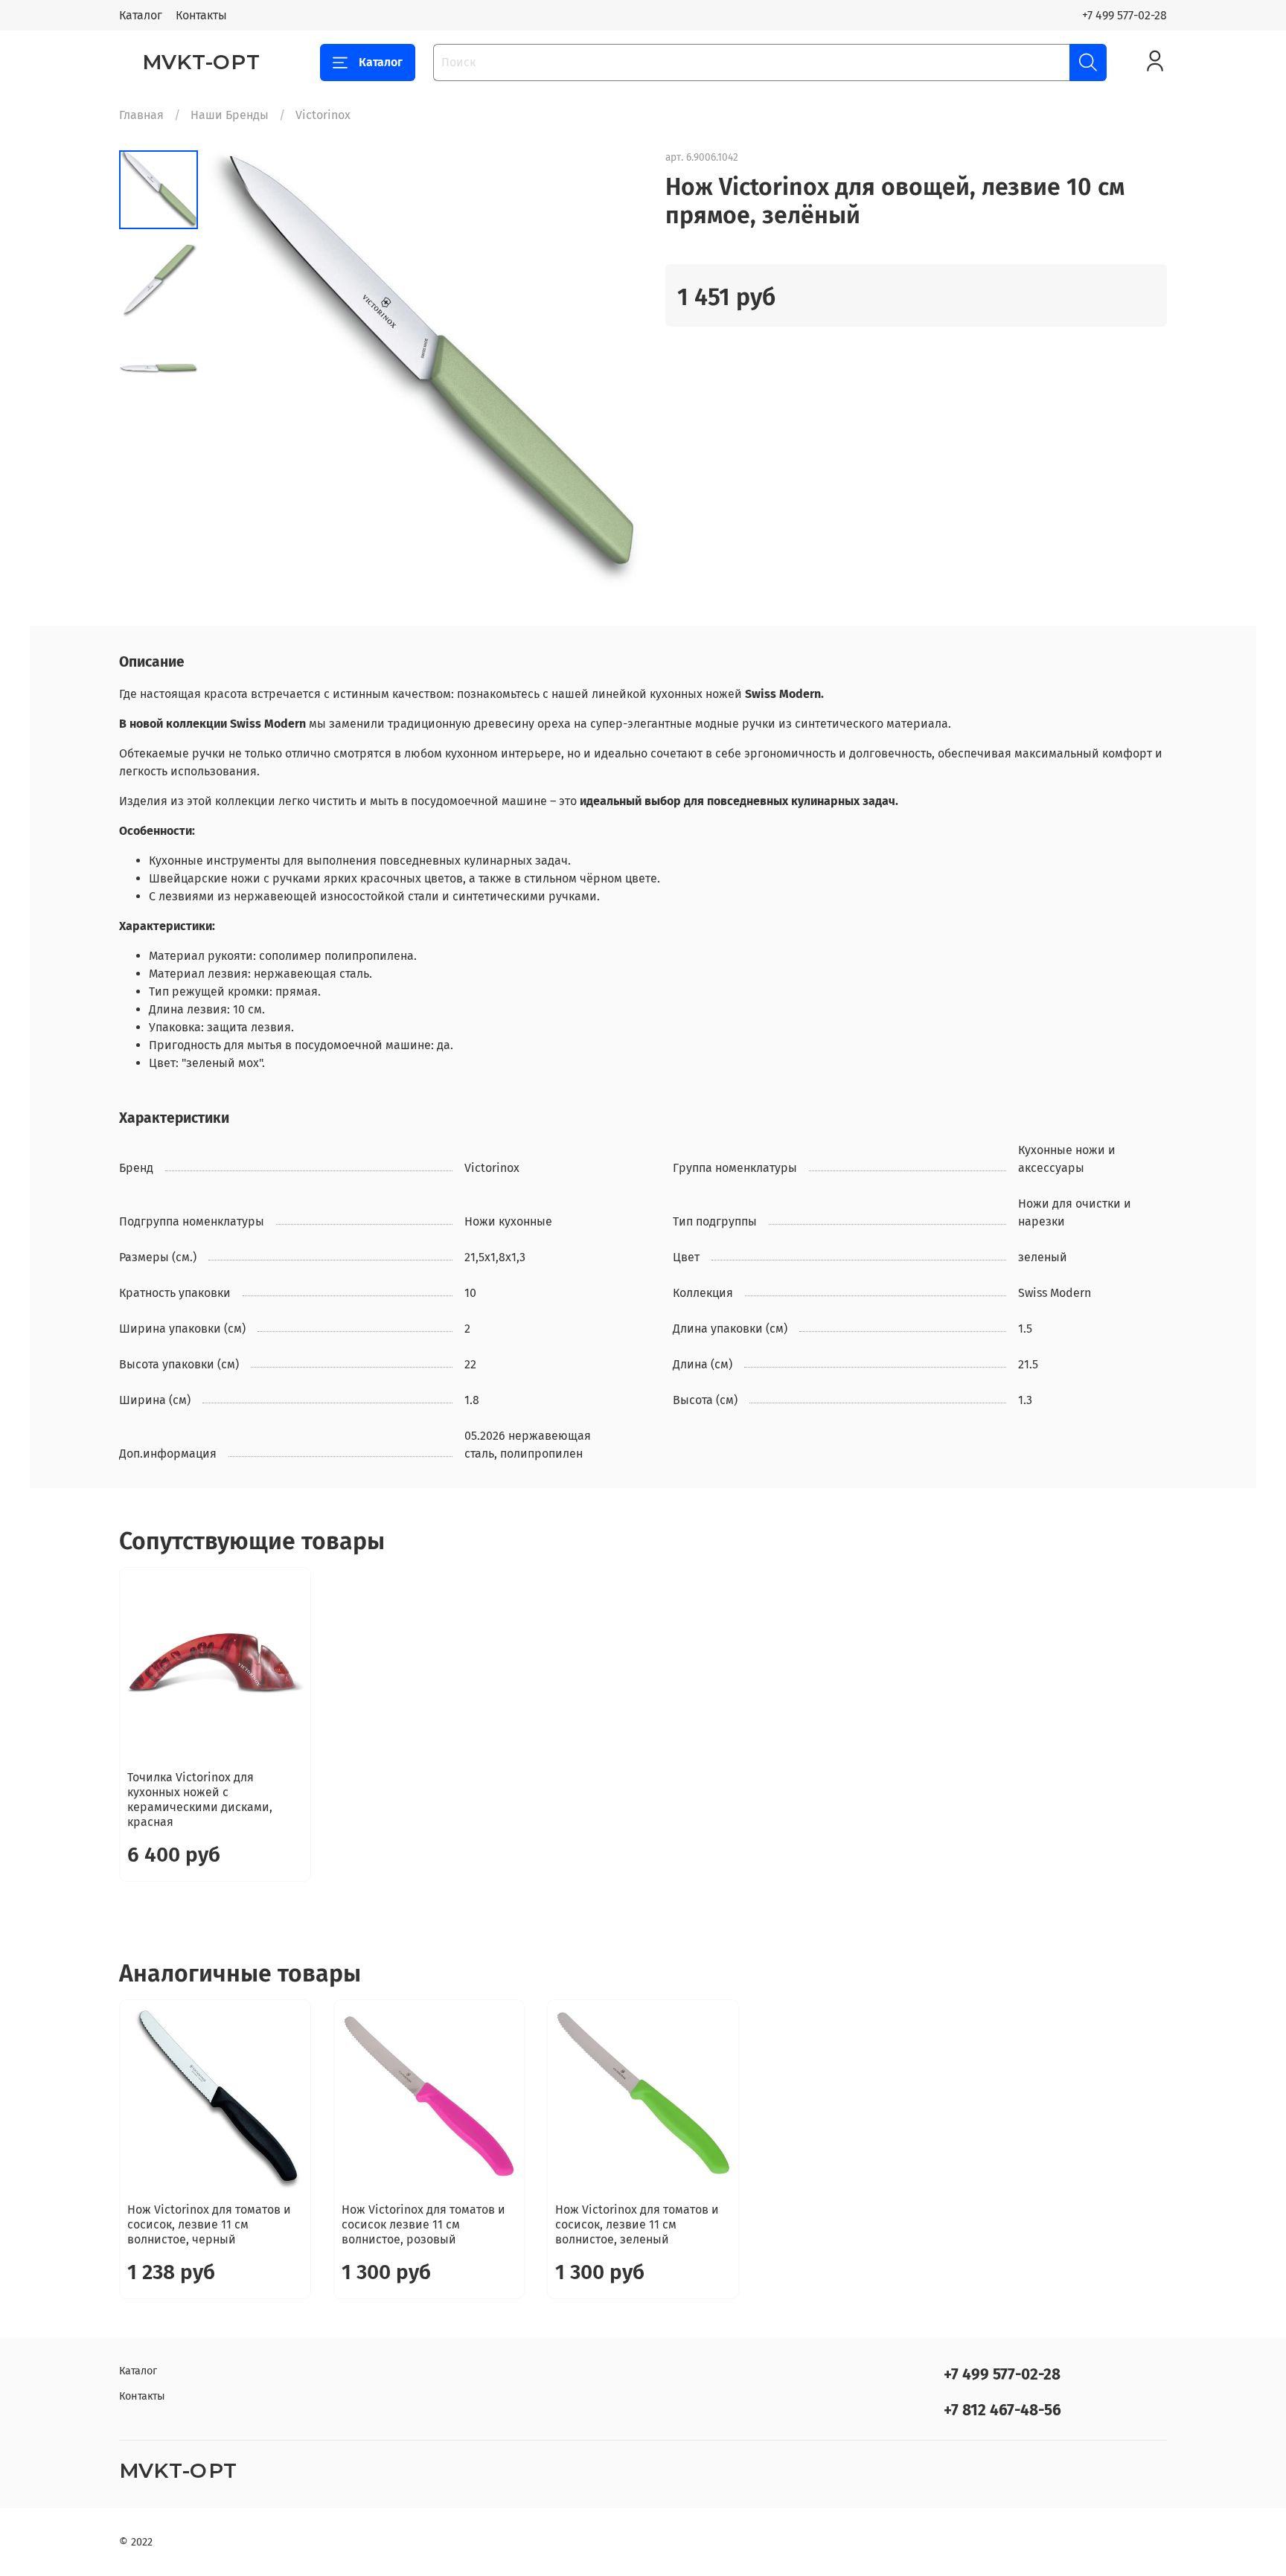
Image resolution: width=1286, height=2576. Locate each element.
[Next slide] (613, 369)
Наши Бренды (230, 115)
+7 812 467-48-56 (1002, 2410)
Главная (141, 115)
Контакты (201, 15)
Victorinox (323, 115)
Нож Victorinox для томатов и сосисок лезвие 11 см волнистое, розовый (423, 2224)
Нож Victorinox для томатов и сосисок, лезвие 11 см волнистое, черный (209, 2224)
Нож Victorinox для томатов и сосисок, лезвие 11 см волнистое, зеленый (637, 2224)
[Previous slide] (235, 369)
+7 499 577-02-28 (1125, 15)
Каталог (141, 15)
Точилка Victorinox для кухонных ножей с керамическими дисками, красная (200, 1800)
